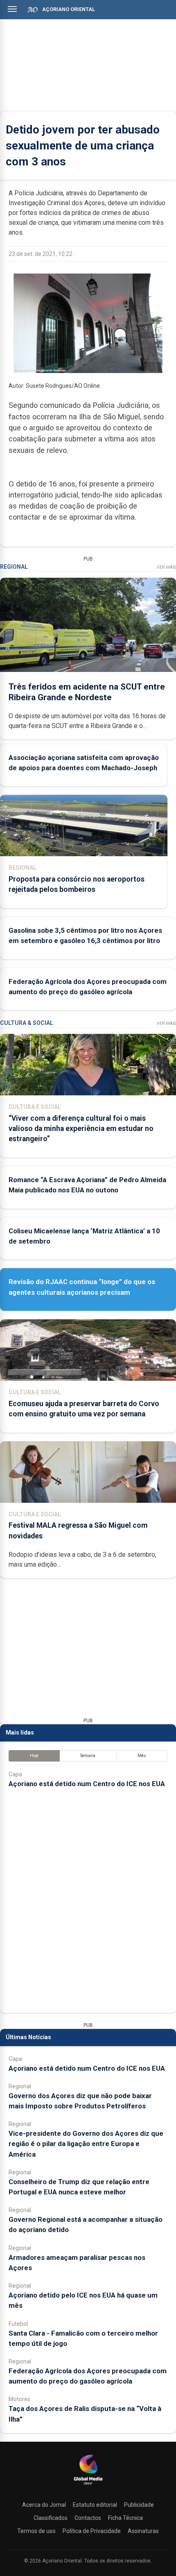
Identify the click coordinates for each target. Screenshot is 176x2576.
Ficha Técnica (125, 2518)
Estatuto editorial (95, 2505)
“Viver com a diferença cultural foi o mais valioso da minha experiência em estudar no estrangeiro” (81, 1129)
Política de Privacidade (92, 2531)
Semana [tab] (88, 1756)
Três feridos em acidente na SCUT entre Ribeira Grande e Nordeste (87, 692)
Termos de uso (36, 2531)
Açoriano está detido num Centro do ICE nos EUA (87, 1784)
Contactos (88, 2518)
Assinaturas (143, 2531)
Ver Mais (166, 567)
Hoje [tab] (34, 1756)
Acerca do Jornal (44, 2505)
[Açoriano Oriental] (88, 2486)
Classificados (51, 2518)
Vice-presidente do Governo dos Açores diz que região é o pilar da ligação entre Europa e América (86, 2144)
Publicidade (139, 2505)
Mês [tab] (142, 1756)
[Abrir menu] (12, 9)
